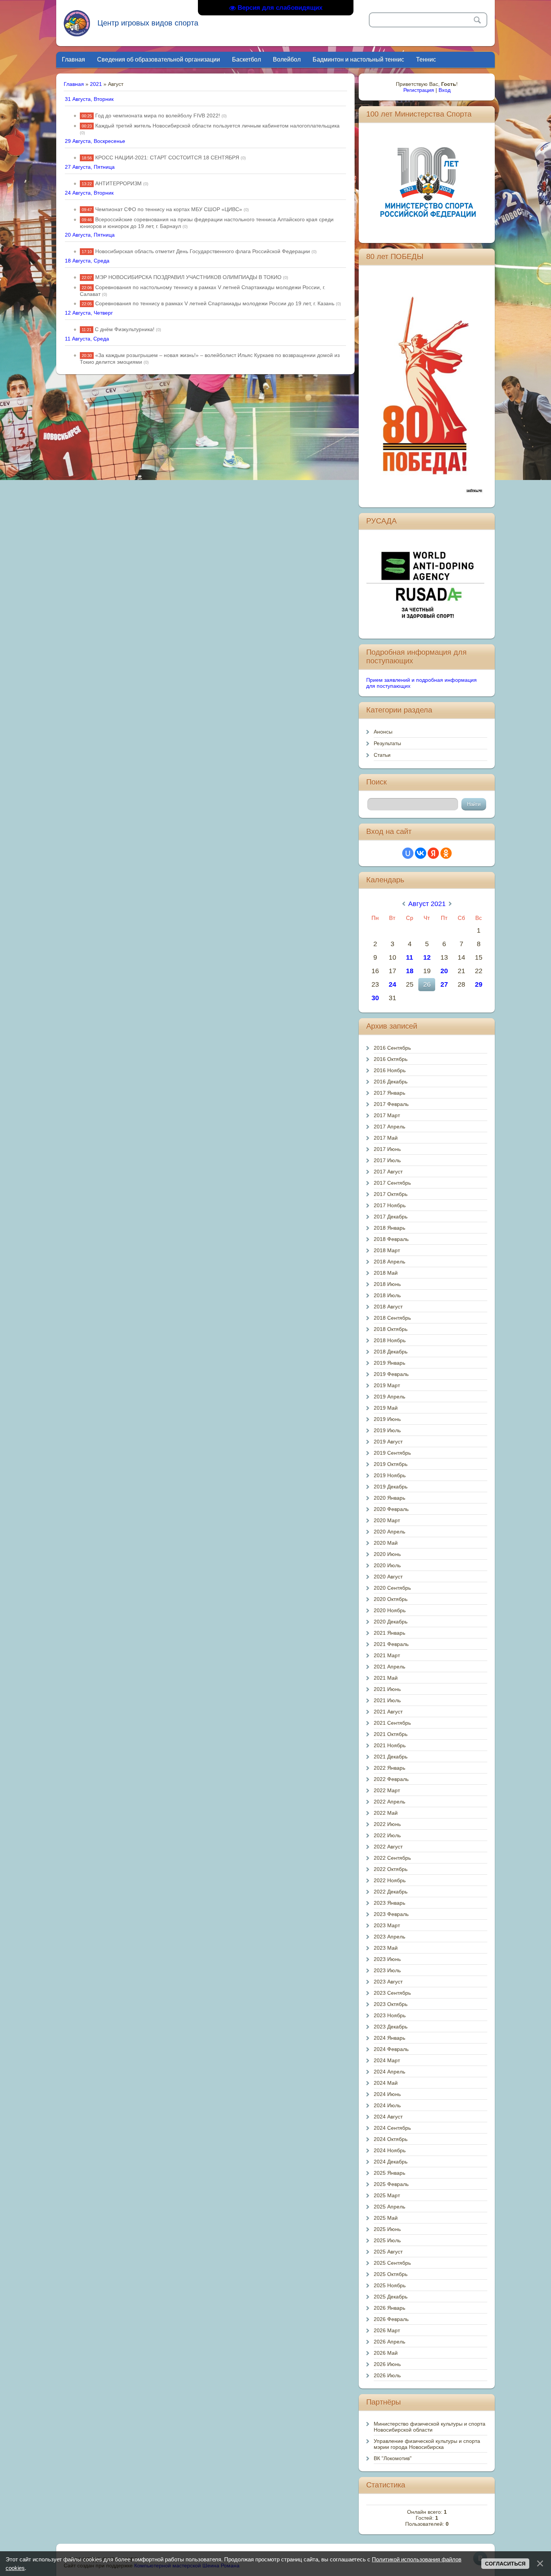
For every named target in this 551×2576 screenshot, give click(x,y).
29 (479, 984)
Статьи (382, 755)
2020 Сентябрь (392, 1588)
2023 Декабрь (391, 2027)
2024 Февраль (391, 2049)
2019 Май (386, 1408)
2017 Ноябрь (390, 1205)
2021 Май (386, 1678)
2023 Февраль (391, 1914)
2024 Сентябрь (392, 2128)
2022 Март (387, 1790)
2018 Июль (387, 1295)
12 (427, 957)
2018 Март (387, 1250)
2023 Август (388, 1982)
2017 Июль (387, 1160)
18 (410, 971)
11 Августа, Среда (87, 339)
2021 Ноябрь (390, 1745)
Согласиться (505, 2564)
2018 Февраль (391, 1239)
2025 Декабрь (391, 2297)
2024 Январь (389, 2038)
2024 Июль (387, 2105)
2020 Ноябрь (390, 1610)
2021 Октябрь (391, 1734)
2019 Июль (387, 1430)
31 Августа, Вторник (89, 99)
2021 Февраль (391, 1644)
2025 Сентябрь (392, 2263)
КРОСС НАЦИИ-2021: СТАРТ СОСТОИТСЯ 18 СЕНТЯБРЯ (167, 158)
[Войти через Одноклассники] (446, 853)
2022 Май (386, 1813)
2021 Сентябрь (392, 1723)
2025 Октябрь (391, 2274)
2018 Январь (389, 1228)
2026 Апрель (389, 2342)
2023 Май (386, 1948)
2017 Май (386, 1138)
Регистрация (419, 90)
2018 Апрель (389, 1262)
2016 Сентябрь (392, 1048)
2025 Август (388, 2252)
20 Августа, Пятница (90, 235)
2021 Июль (387, 1700)
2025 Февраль (391, 2184)
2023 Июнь (387, 1959)
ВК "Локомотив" (393, 2458)
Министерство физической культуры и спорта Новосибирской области (430, 2427)
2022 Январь (389, 1768)
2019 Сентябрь (392, 1453)
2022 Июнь (387, 1824)
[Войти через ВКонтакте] (421, 853)
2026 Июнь (387, 2364)
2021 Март (387, 1655)
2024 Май (386, 2083)
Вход (445, 90)
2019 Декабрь (391, 1487)
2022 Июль (387, 1835)
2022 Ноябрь (390, 1880)
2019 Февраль (391, 1374)
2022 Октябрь (391, 1869)
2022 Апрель (389, 1802)
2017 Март (387, 1115)
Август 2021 (427, 904)
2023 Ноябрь (390, 2015)
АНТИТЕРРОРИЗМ (118, 183)
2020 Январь (389, 1498)
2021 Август (388, 1712)
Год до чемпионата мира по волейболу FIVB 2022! (158, 116)
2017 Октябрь (391, 1194)
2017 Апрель (389, 1127)
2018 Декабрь (391, 1352)
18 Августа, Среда (87, 261)
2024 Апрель (389, 2072)
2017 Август (388, 1172)
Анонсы (383, 732)
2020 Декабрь (391, 1622)
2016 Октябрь (391, 1059)
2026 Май (386, 2353)
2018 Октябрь (391, 1329)
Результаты (387, 743)
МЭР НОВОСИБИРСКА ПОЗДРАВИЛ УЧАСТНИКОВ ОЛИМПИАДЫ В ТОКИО (188, 277)
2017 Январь (389, 1093)
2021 (96, 84)
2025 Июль (387, 2240)
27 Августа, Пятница (90, 167)
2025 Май (386, 2218)
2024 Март (387, 2060)
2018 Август (388, 1307)
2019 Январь (389, 1363)
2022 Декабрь (391, 1892)
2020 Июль (387, 1565)
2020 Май (386, 1543)
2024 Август (388, 2117)
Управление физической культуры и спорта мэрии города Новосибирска (427, 2444)
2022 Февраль (391, 1779)
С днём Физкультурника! (125, 329)
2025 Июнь (387, 2229)
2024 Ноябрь (390, 2150)
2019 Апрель (389, 1397)
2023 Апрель (389, 1937)
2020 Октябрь (391, 1599)
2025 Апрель (389, 2207)
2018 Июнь (387, 1284)
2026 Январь (389, 2308)
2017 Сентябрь (392, 1183)
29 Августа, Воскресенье (95, 141)
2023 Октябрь (391, 2004)
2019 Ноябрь (390, 1475)
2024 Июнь (387, 2094)
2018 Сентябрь (392, 1318)
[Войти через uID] (408, 853)
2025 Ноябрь (390, 2285)
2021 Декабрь (391, 1757)
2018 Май (386, 1273)
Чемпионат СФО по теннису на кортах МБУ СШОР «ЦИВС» (169, 209)
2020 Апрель (389, 1532)
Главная (74, 84)
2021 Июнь (387, 1689)
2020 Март (387, 1520)
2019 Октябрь (391, 1464)
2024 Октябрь (391, 2139)
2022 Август (388, 1847)
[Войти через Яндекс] (433, 853)
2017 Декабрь (391, 1217)
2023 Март (387, 1925)
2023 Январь (389, 1903)
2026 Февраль (391, 2319)
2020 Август (388, 1577)
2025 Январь (389, 2173)
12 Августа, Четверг (89, 313)
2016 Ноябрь (390, 1070)
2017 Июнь (387, 1149)
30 (375, 998)
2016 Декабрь (391, 1082)
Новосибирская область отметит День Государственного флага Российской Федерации (203, 251)
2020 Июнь (387, 1554)
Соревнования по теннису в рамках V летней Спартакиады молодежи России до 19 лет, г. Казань (215, 303)
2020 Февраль (391, 1509)
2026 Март (387, 2330)
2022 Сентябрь (392, 1858)
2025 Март (387, 2195)
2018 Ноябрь (390, 1340)
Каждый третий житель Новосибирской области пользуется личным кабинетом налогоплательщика (217, 126)
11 (410, 957)
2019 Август (388, 1442)
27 (444, 984)
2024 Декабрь (391, 2162)
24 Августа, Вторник (89, 193)
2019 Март (387, 1385)
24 (392, 984)
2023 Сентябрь (392, 1993)
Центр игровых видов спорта (148, 23)
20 (444, 971)
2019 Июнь (387, 1419)
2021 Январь (389, 1633)
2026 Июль (387, 2375)
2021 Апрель (389, 1667)
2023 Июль (387, 1970)
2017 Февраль (391, 1104)
